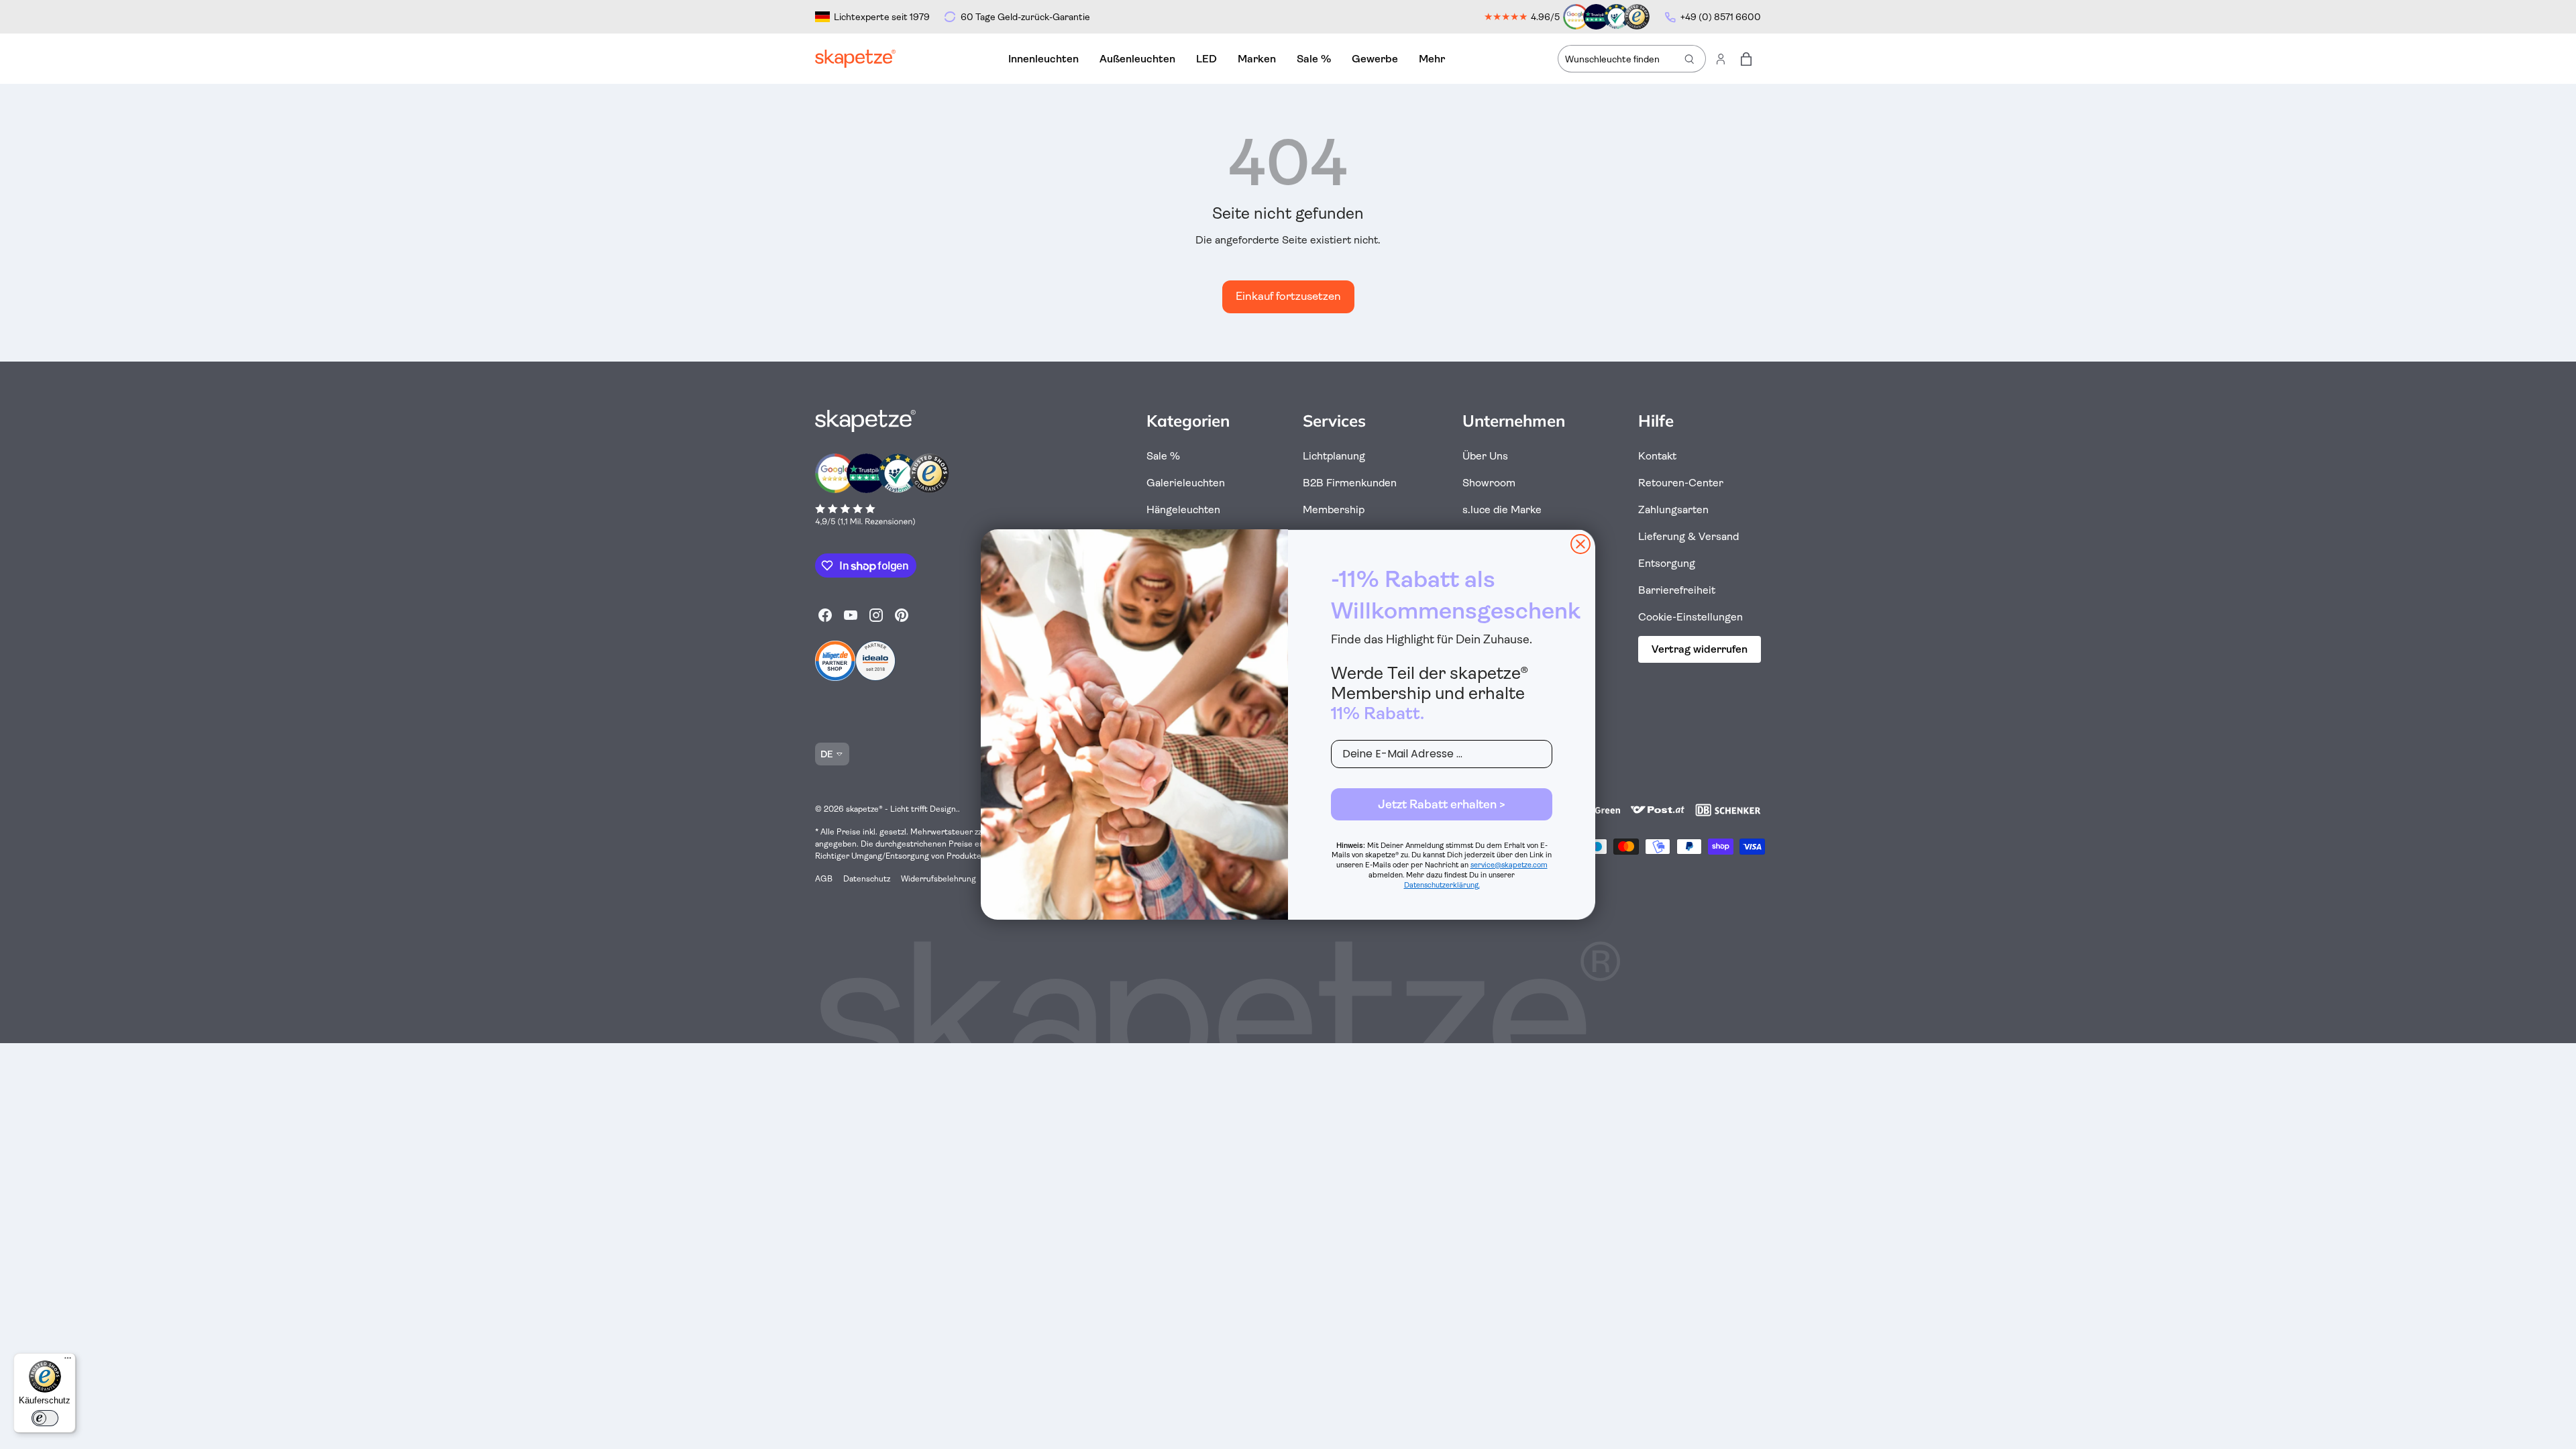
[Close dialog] (1580, 544)
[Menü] (68, 1361)
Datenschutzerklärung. (1442, 885)
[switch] (45, 1418)
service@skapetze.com (1509, 865)
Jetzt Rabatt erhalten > (1442, 804)
